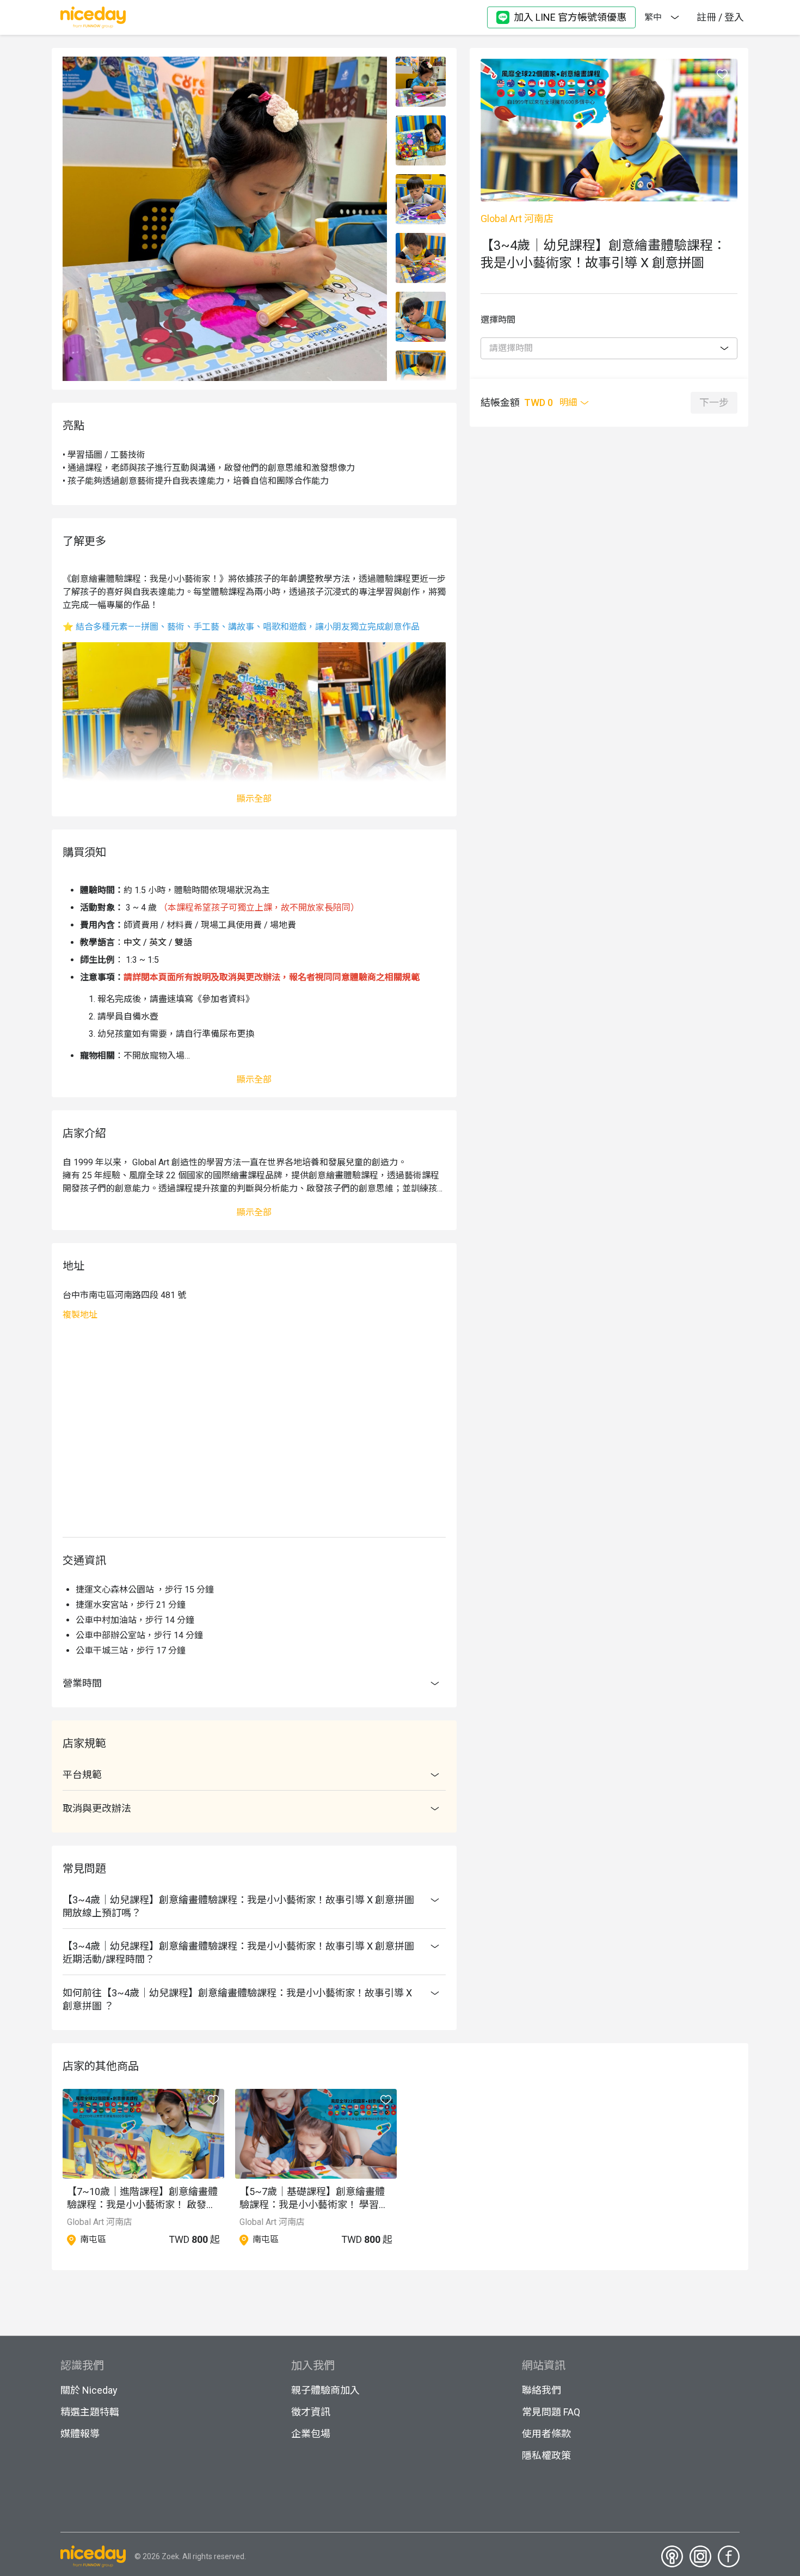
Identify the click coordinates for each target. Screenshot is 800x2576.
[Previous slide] (421, 63)
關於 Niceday (89, 2390)
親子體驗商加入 (325, 2390)
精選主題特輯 (90, 2412)
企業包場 (311, 2434)
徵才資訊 (311, 2412)
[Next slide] (421, 375)
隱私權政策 (546, 2455)
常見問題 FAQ (551, 2412)
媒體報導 (80, 2434)
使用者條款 (546, 2434)
